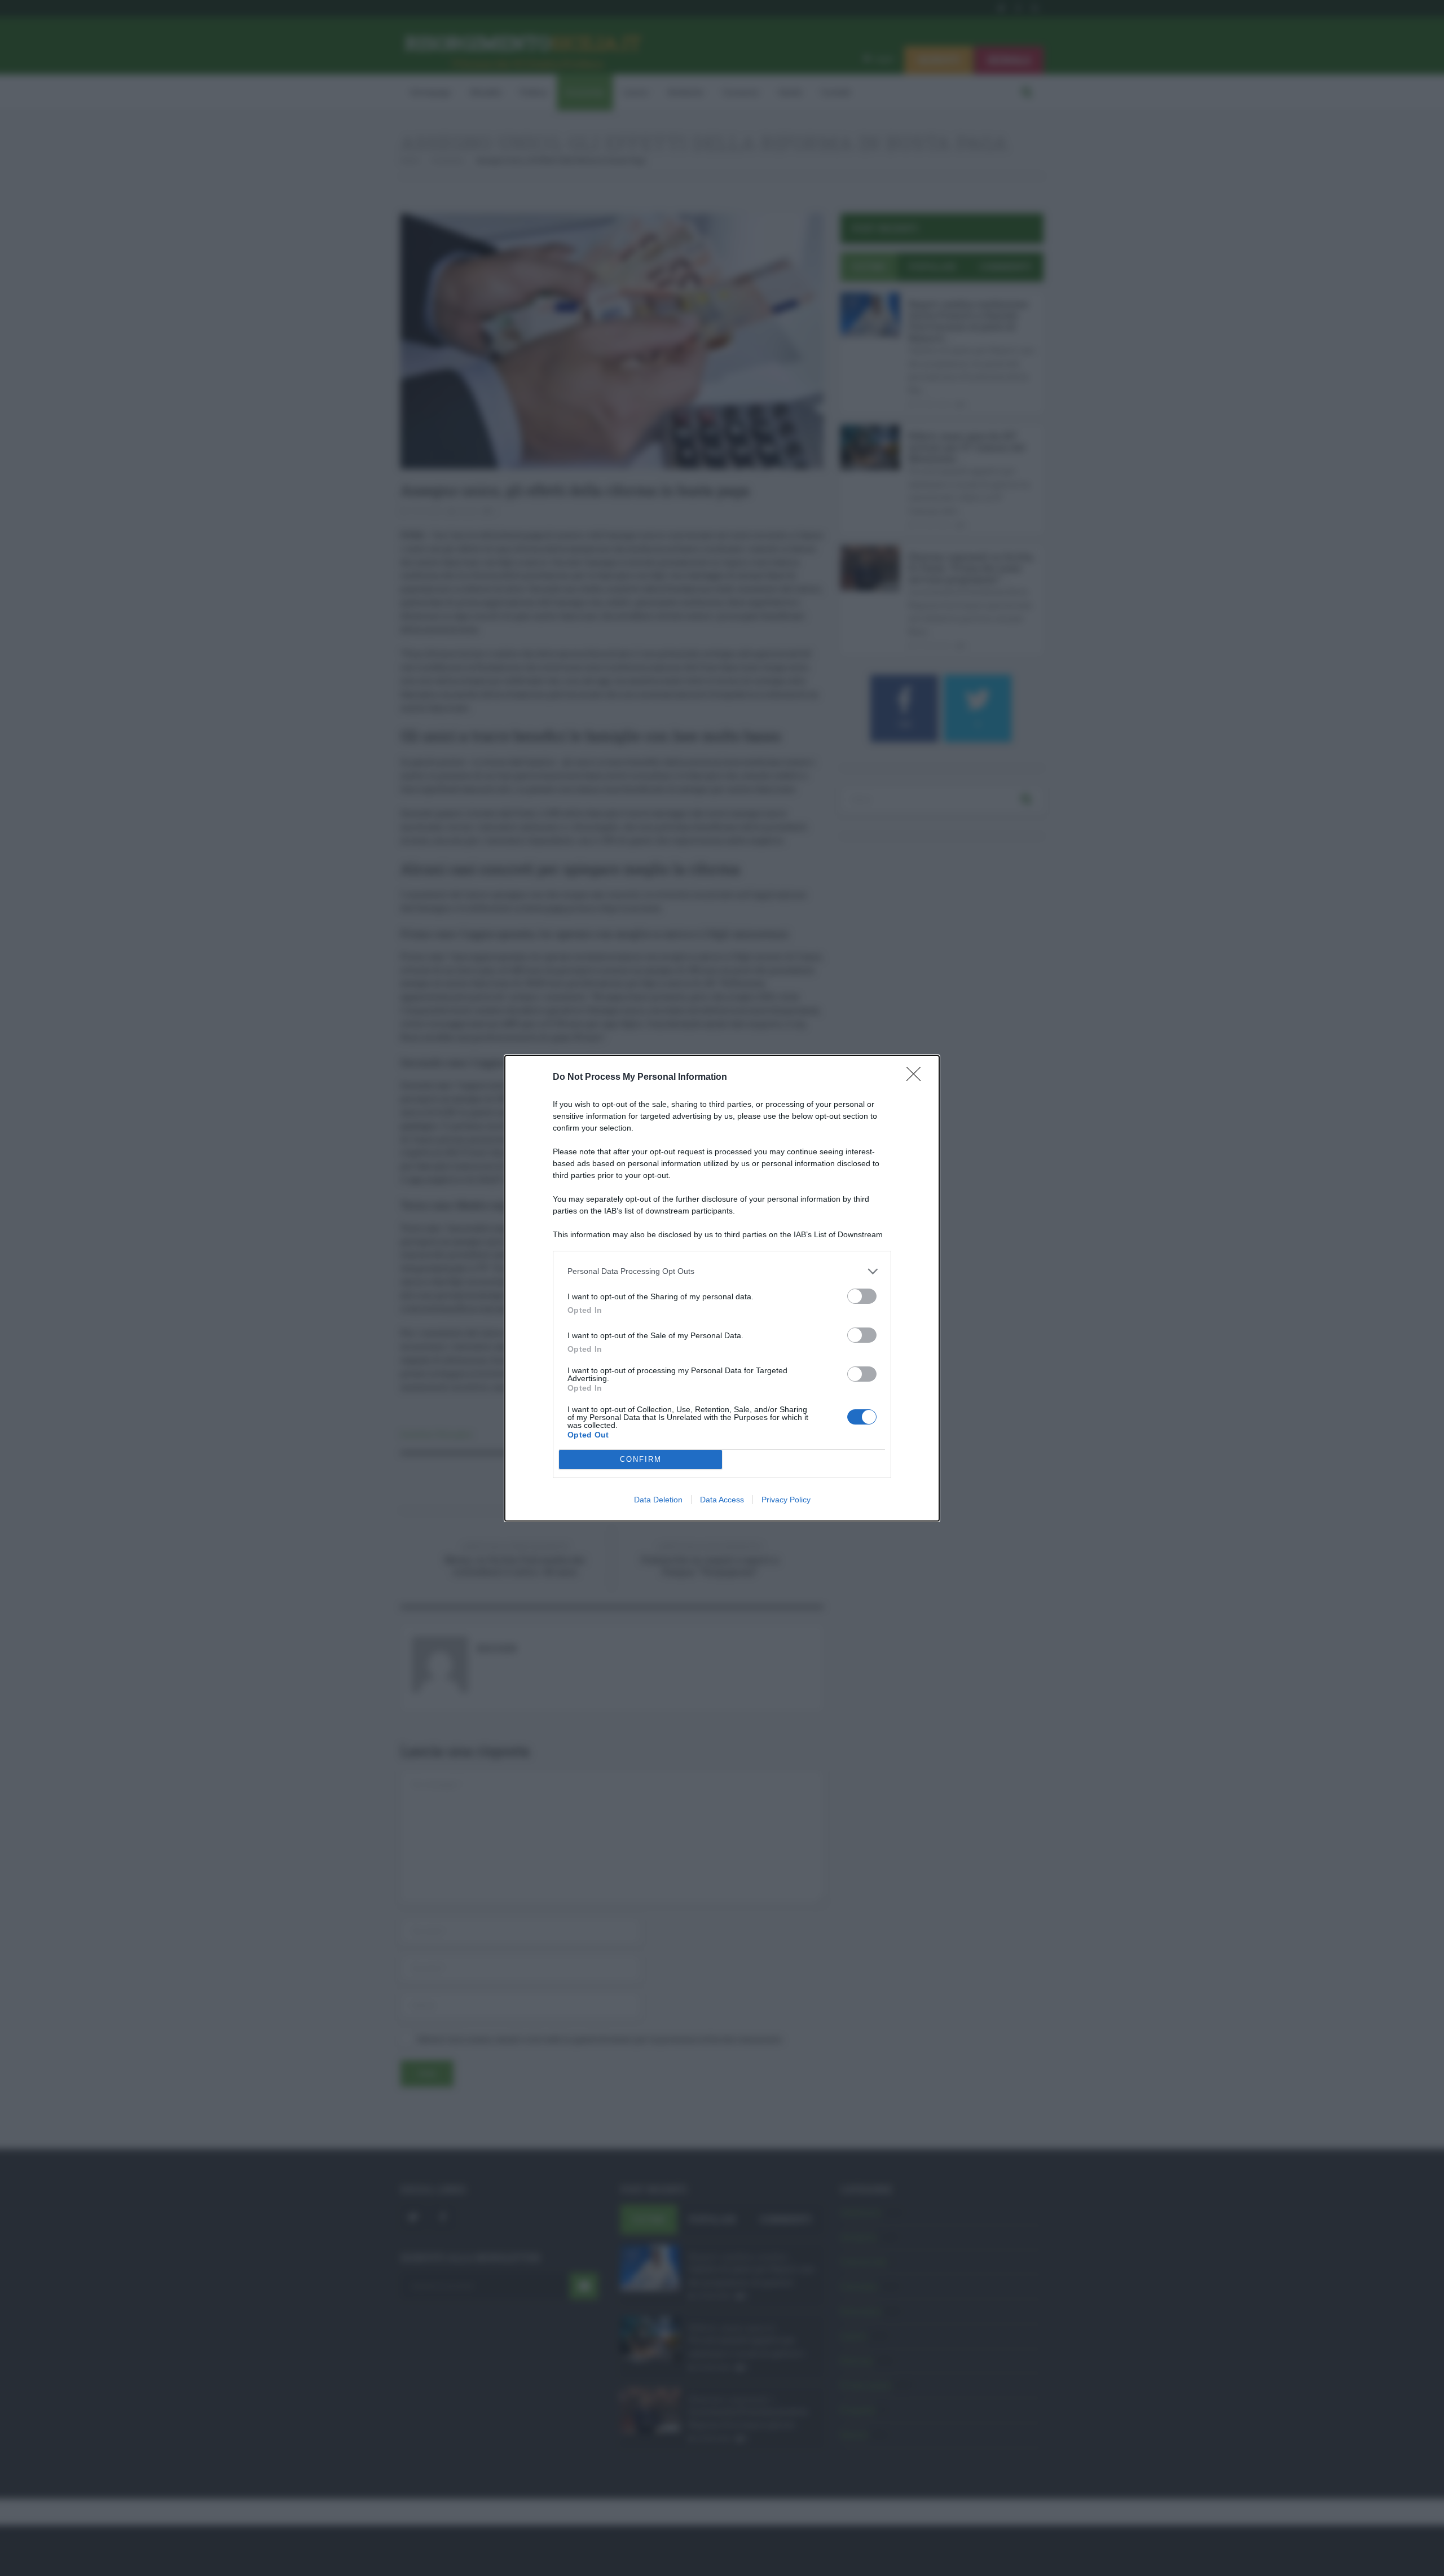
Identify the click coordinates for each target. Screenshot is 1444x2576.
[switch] (862, 1296)
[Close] (917, 1078)
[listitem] (722, 1271)
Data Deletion (658, 1500)
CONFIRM (641, 1459)
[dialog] (722, 1288)
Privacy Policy (786, 1500)
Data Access (722, 1500)
